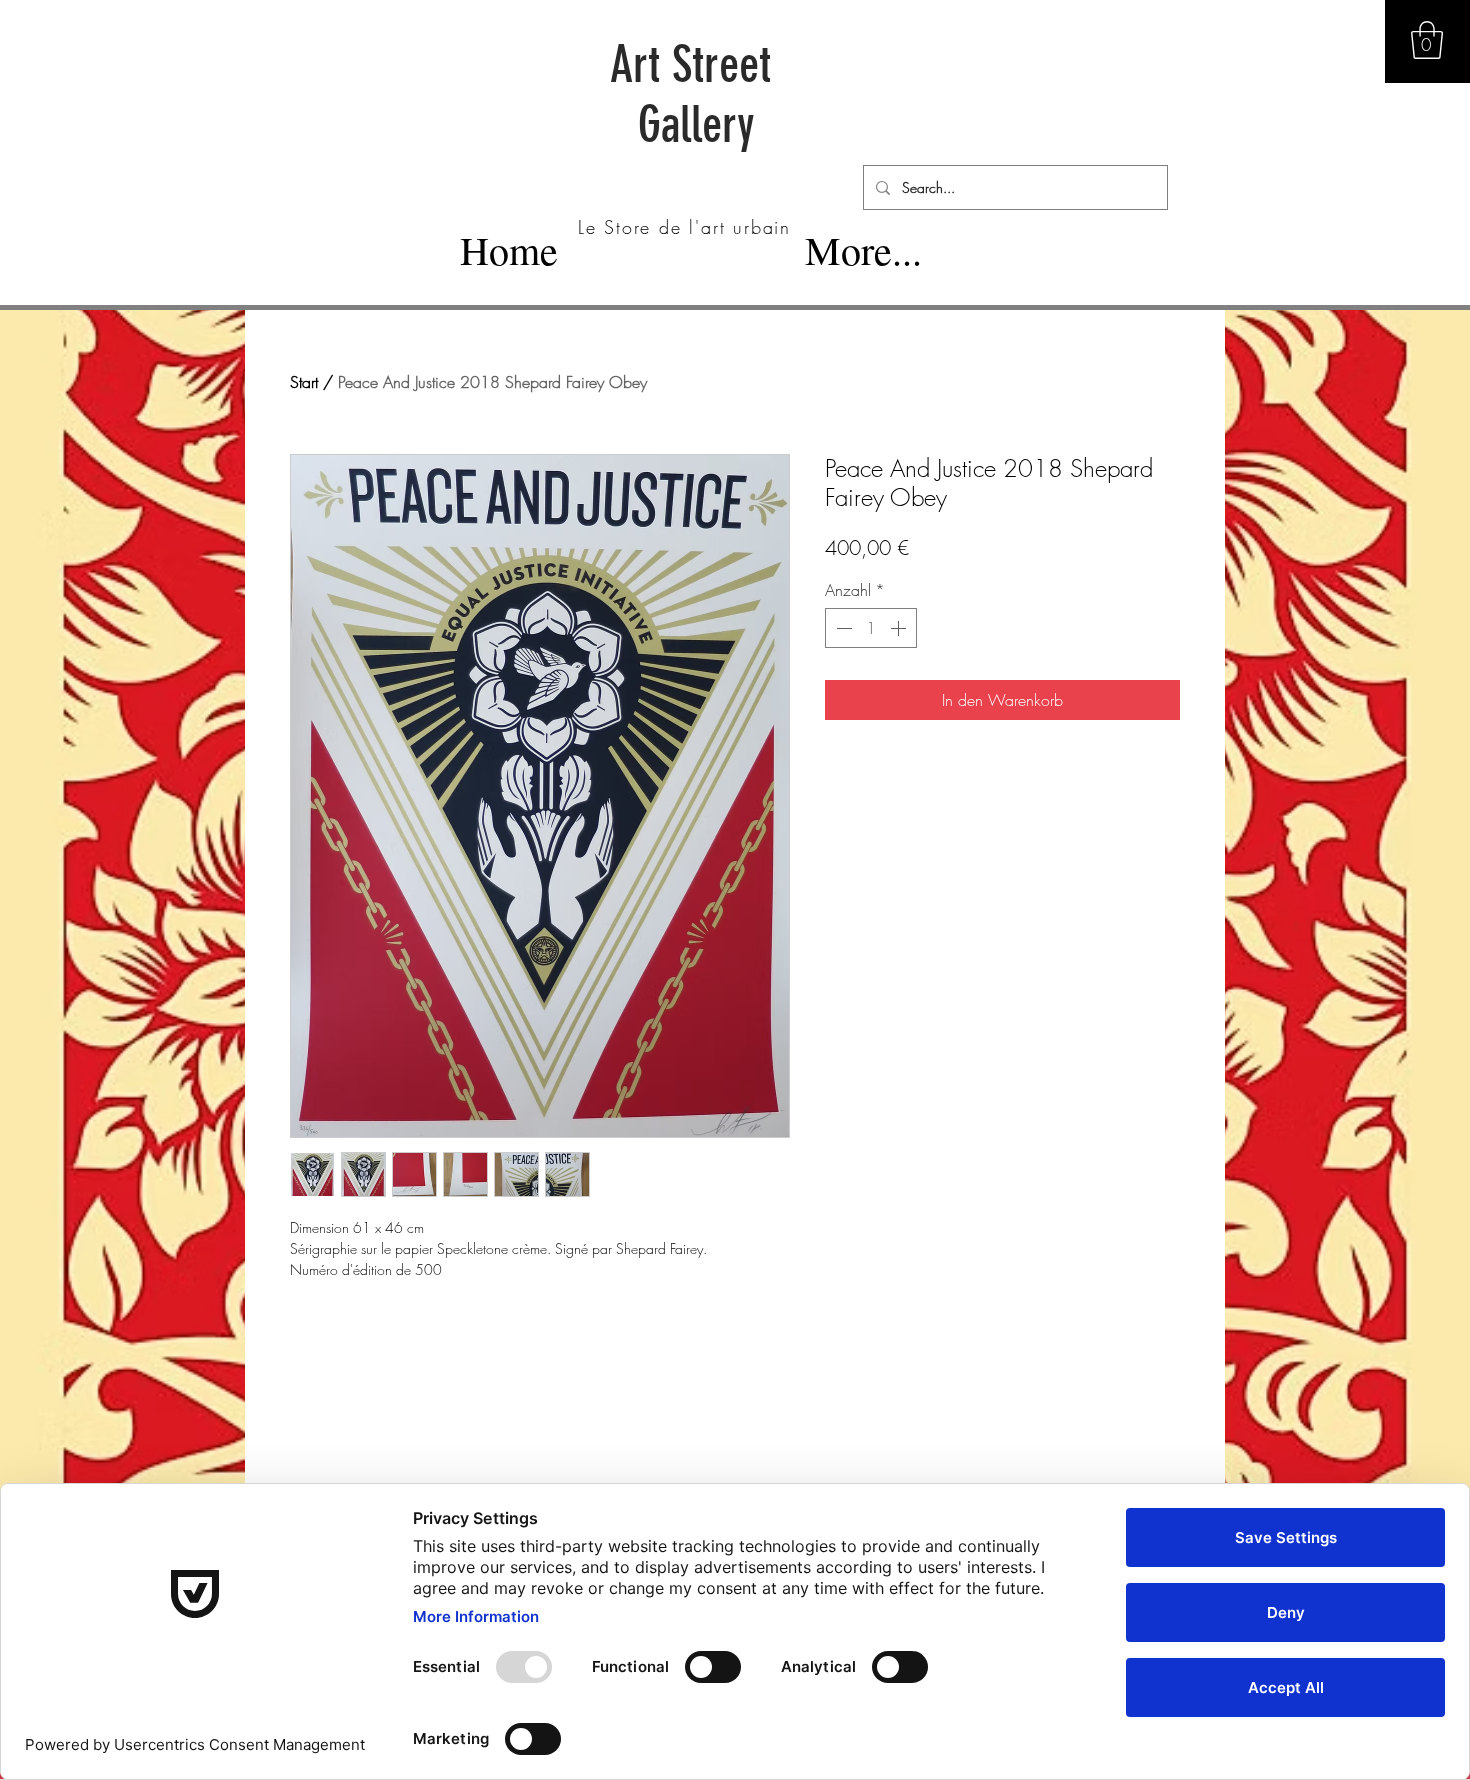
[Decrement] (842, 628)
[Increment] (900, 628)
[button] (1427, 40)
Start (304, 382)
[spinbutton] (871, 628)
